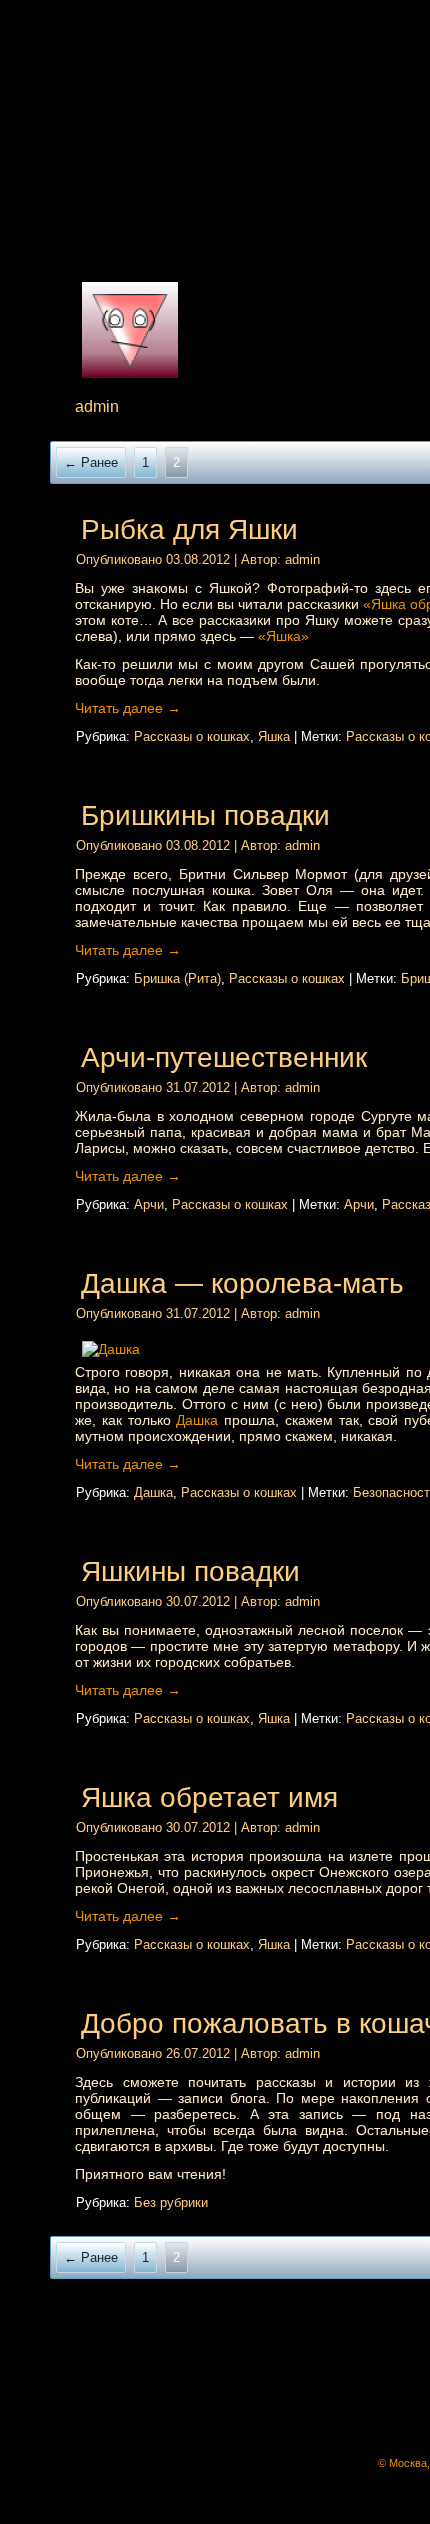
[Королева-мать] (235, 1349)
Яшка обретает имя (209, 1797)
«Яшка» (283, 636)
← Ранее (91, 462)
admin (302, 559)
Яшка (274, 736)
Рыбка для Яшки (189, 529)
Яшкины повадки (190, 1571)
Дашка (197, 1420)
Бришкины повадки (205, 815)
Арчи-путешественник (224, 1057)
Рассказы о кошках (192, 736)
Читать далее (128, 708)
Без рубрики (171, 2202)
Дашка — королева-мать (242, 1283)
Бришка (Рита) (177, 978)
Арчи (149, 1204)
